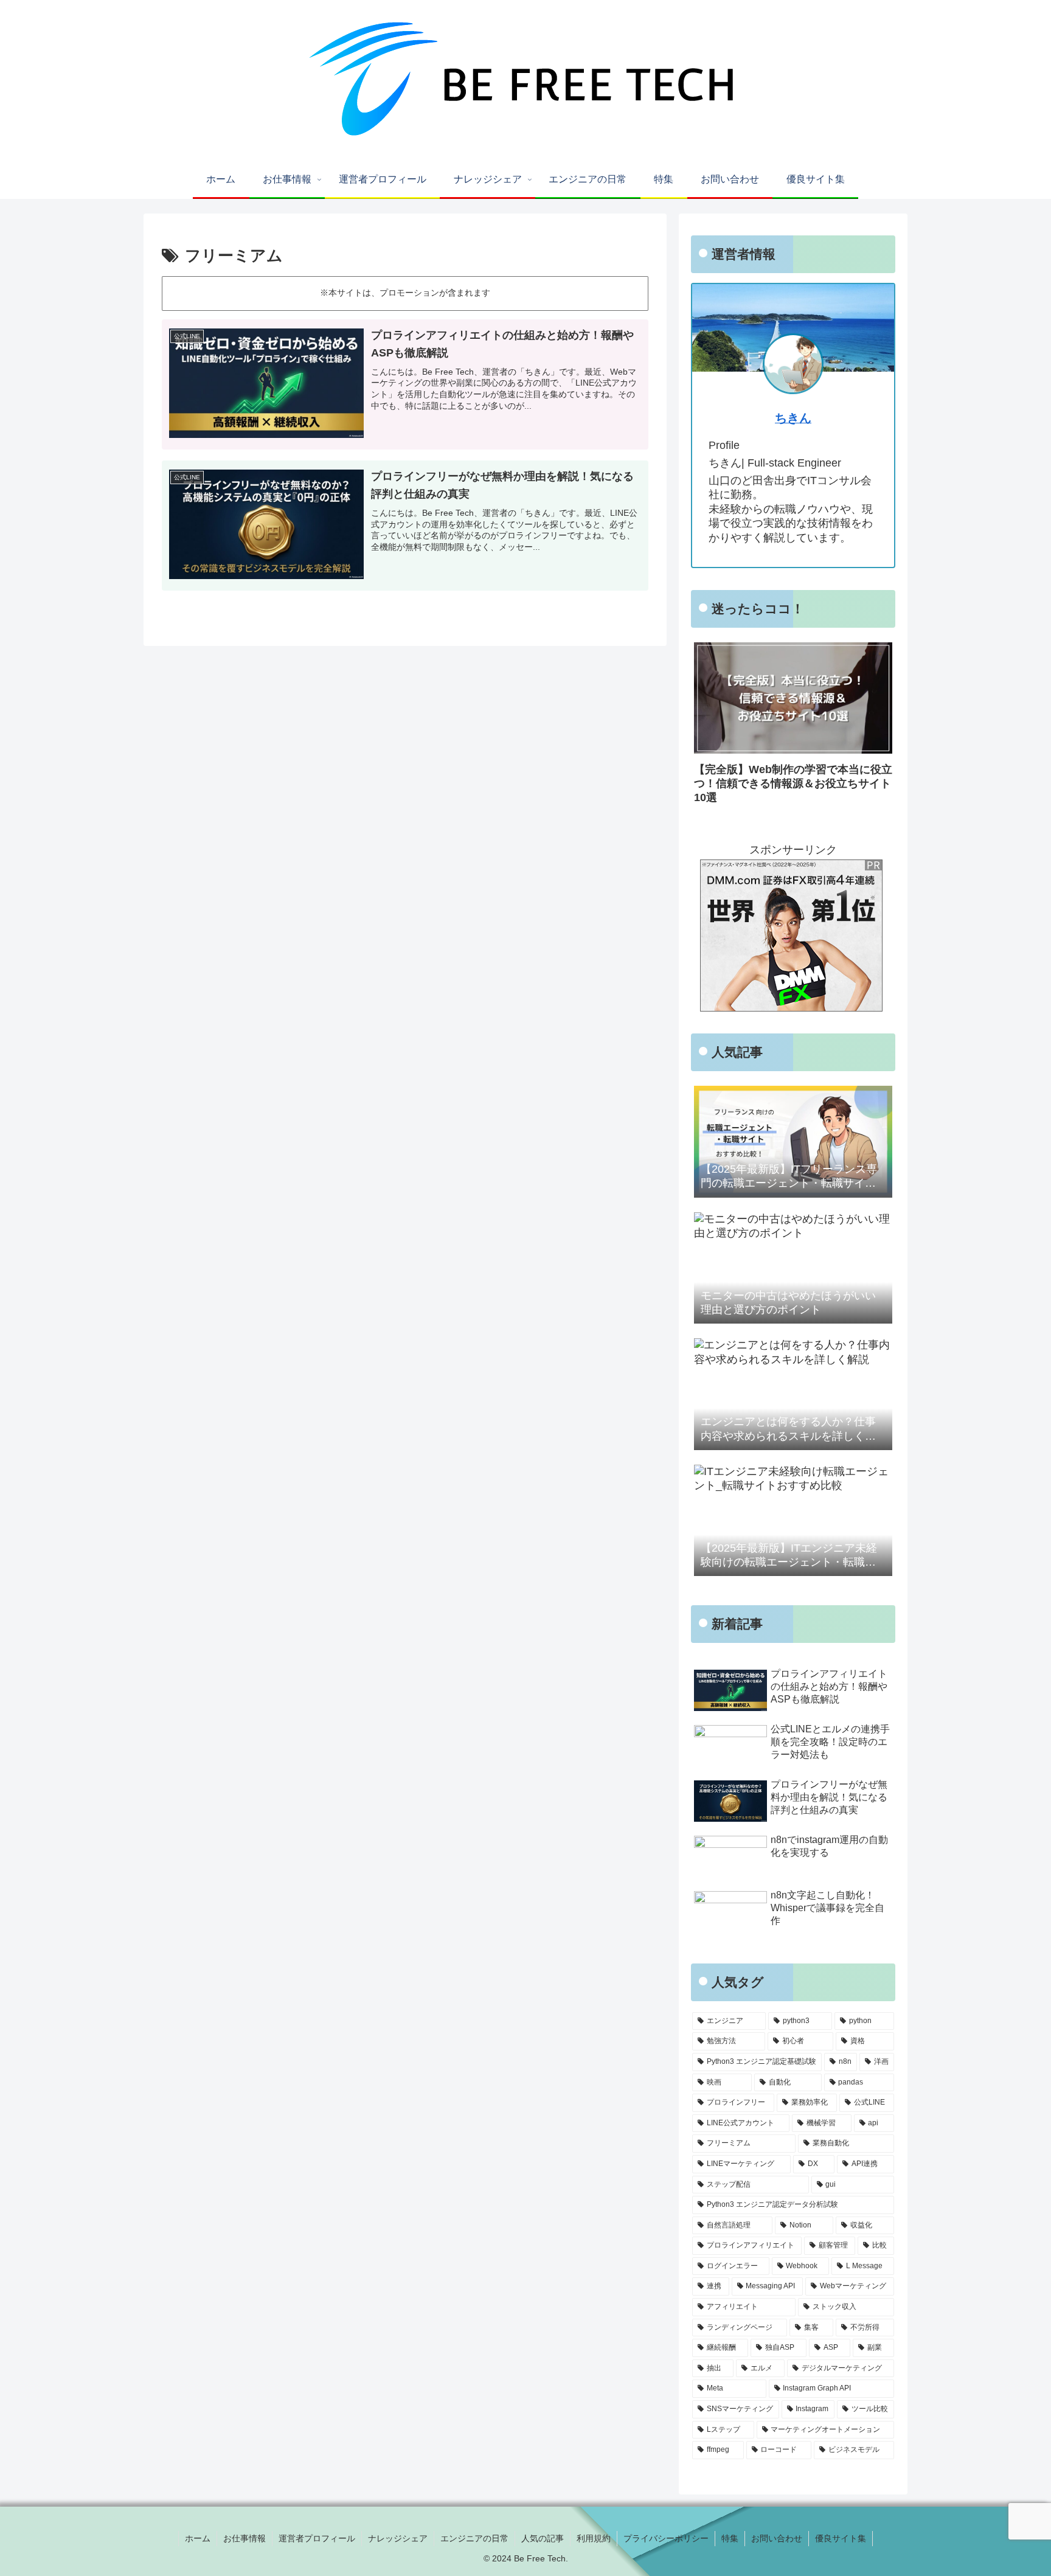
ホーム (198, 2538)
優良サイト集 (841, 2538)
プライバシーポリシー (666, 2538)
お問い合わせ (777, 2538)
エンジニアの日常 (474, 2538)
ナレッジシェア (398, 2538)
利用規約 (594, 2538)
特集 (730, 2538)
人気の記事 (543, 2538)
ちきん (793, 418)
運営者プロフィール (317, 2538)
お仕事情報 (245, 2538)
